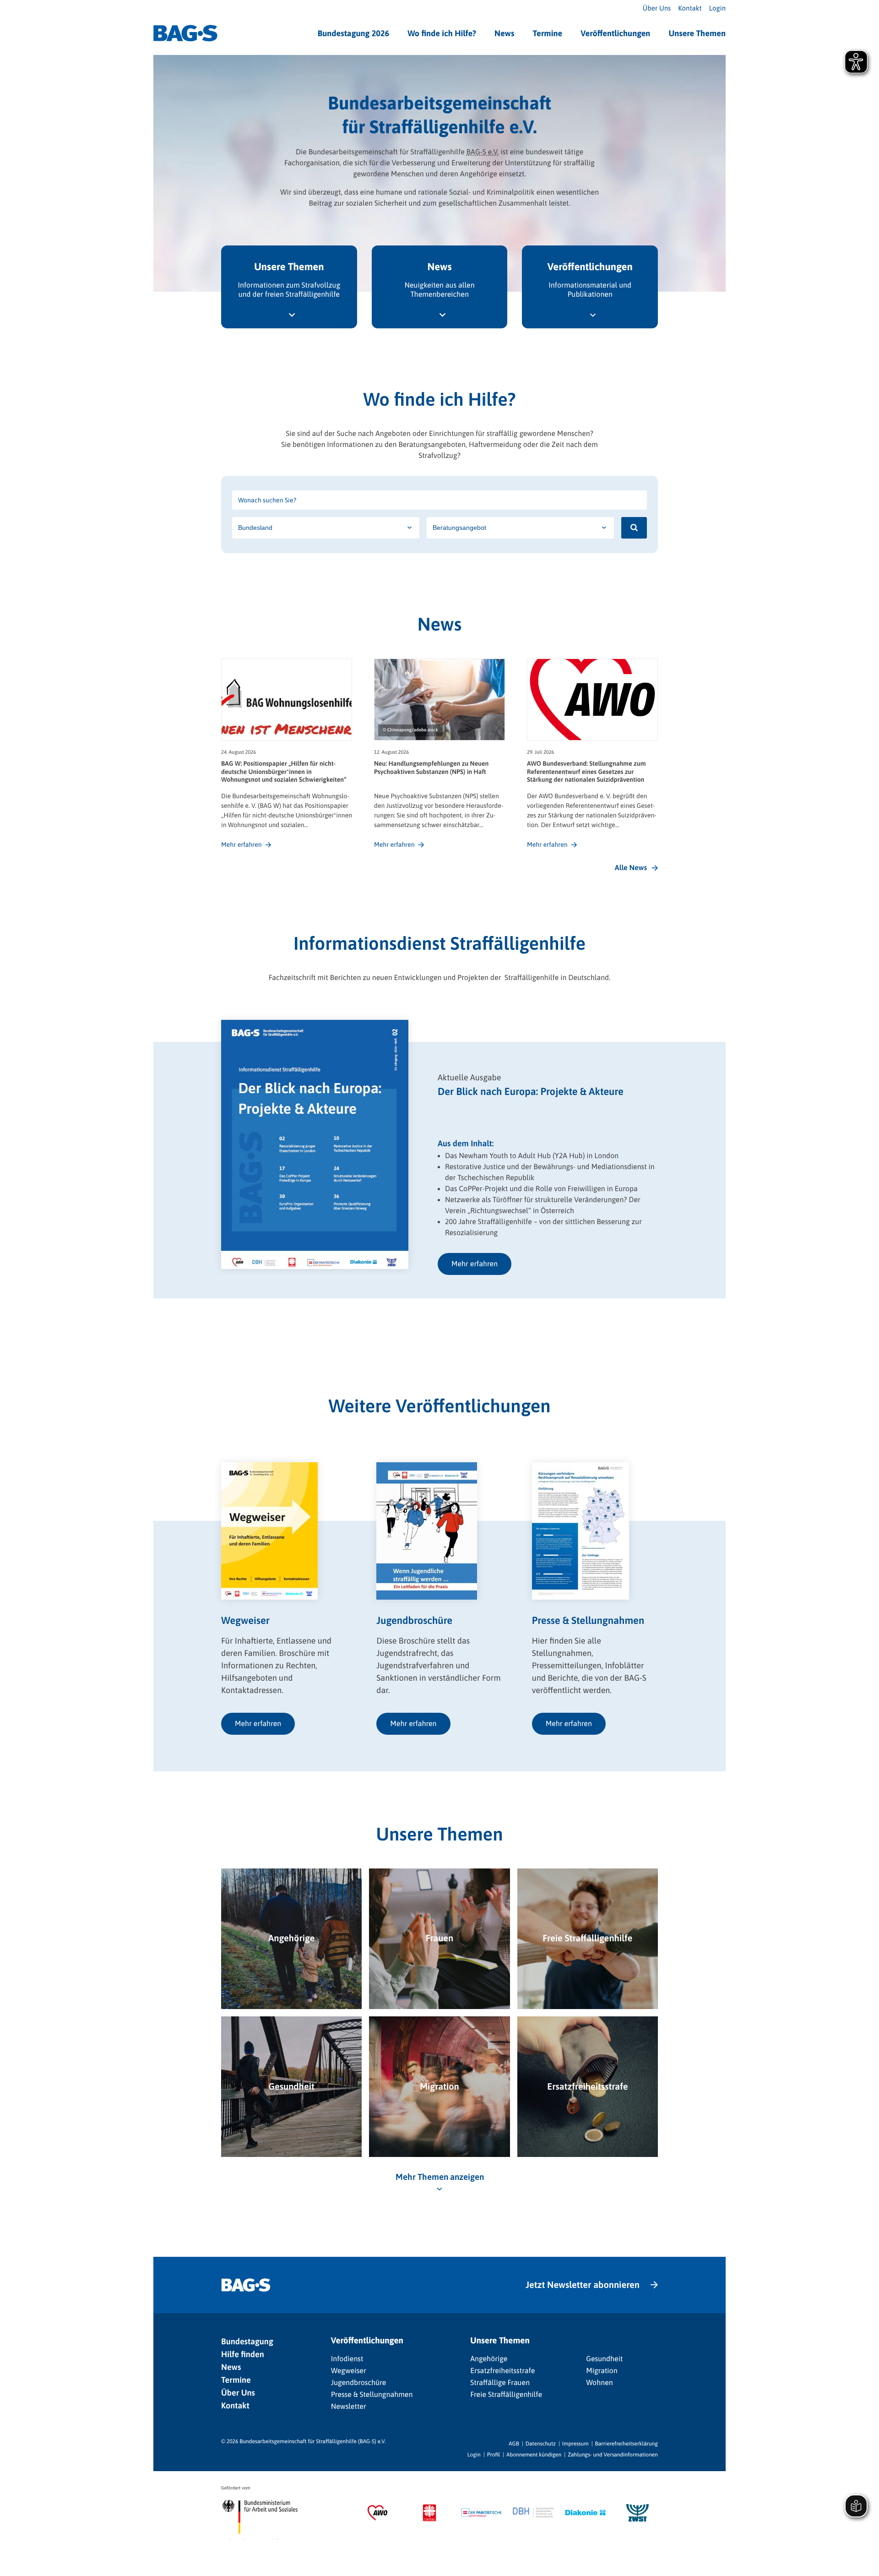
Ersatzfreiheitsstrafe (502, 2371)
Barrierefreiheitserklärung (627, 2444)
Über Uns (657, 8)
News (504, 33)
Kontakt (690, 8)
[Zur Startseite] (185, 33)
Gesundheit (604, 2359)
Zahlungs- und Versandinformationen (613, 2455)
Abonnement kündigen (534, 2455)
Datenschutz (541, 2444)
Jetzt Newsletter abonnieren (583, 2285)
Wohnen (600, 2383)
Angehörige (489, 2359)
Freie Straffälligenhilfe (506, 2395)
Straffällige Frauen (500, 2383)
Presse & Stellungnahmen (372, 2395)
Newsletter (349, 2407)
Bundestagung (247, 2341)
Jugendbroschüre (359, 2383)
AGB (514, 2444)
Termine (547, 33)
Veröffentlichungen (615, 33)
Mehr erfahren (475, 1264)
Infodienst (347, 2359)
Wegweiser (349, 2371)
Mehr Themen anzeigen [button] (440, 2177)
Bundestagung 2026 (354, 33)
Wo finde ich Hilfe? (442, 33)
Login (717, 8)
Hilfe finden (243, 2354)
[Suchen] (634, 528)
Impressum (575, 2444)
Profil (494, 2455)
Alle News (631, 868)
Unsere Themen (697, 33)
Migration (602, 2371)
